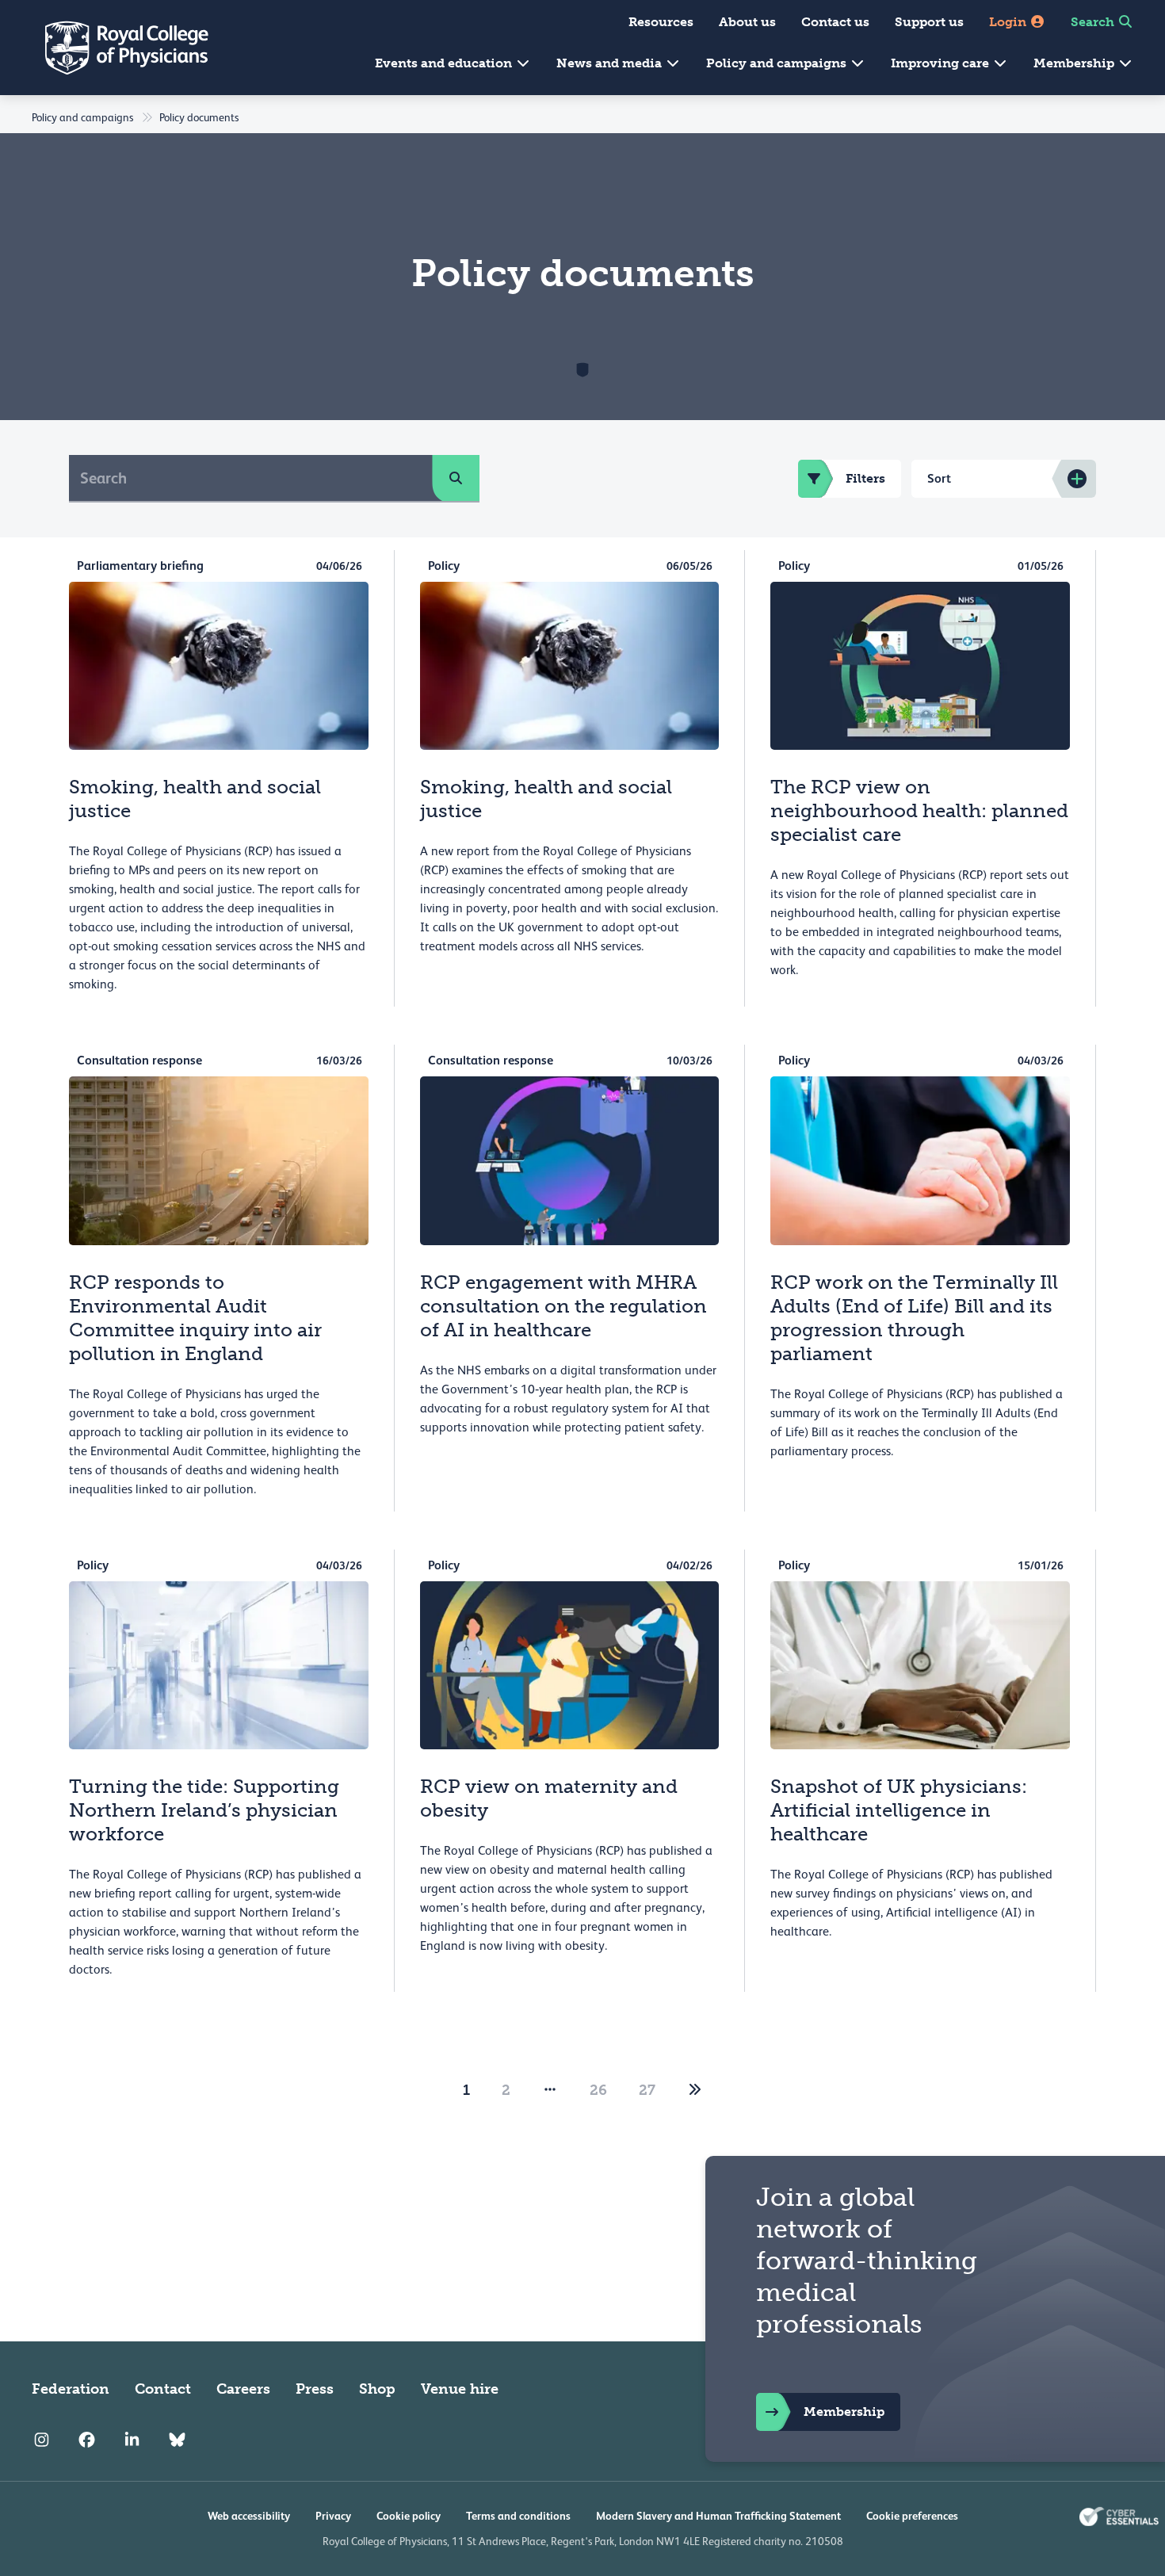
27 (647, 2090)
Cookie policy (409, 2516)
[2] (695, 2090)
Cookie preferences (912, 2516)
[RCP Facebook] (87, 2440)
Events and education (445, 63)
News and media (611, 63)
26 (598, 2090)
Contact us (835, 22)
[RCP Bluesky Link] (177, 2440)
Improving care (942, 63)
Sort (939, 478)
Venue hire (460, 2389)
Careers (243, 2389)
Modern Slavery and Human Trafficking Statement (718, 2516)
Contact (163, 2389)
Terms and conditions (518, 2516)
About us (747, 22)
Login (1009, 22)
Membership (1075, 63)
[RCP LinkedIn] (132, 2440)
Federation (71, 2389)
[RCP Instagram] (42, 2440)
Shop (377, 2389)
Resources (661, 22)
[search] (456, 478)
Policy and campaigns (778, 63)
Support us (929, 22)
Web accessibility (249, 2516)
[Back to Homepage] (116, 48)
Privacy (333, 2516)
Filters (865, 478)
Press (315, 2389)
